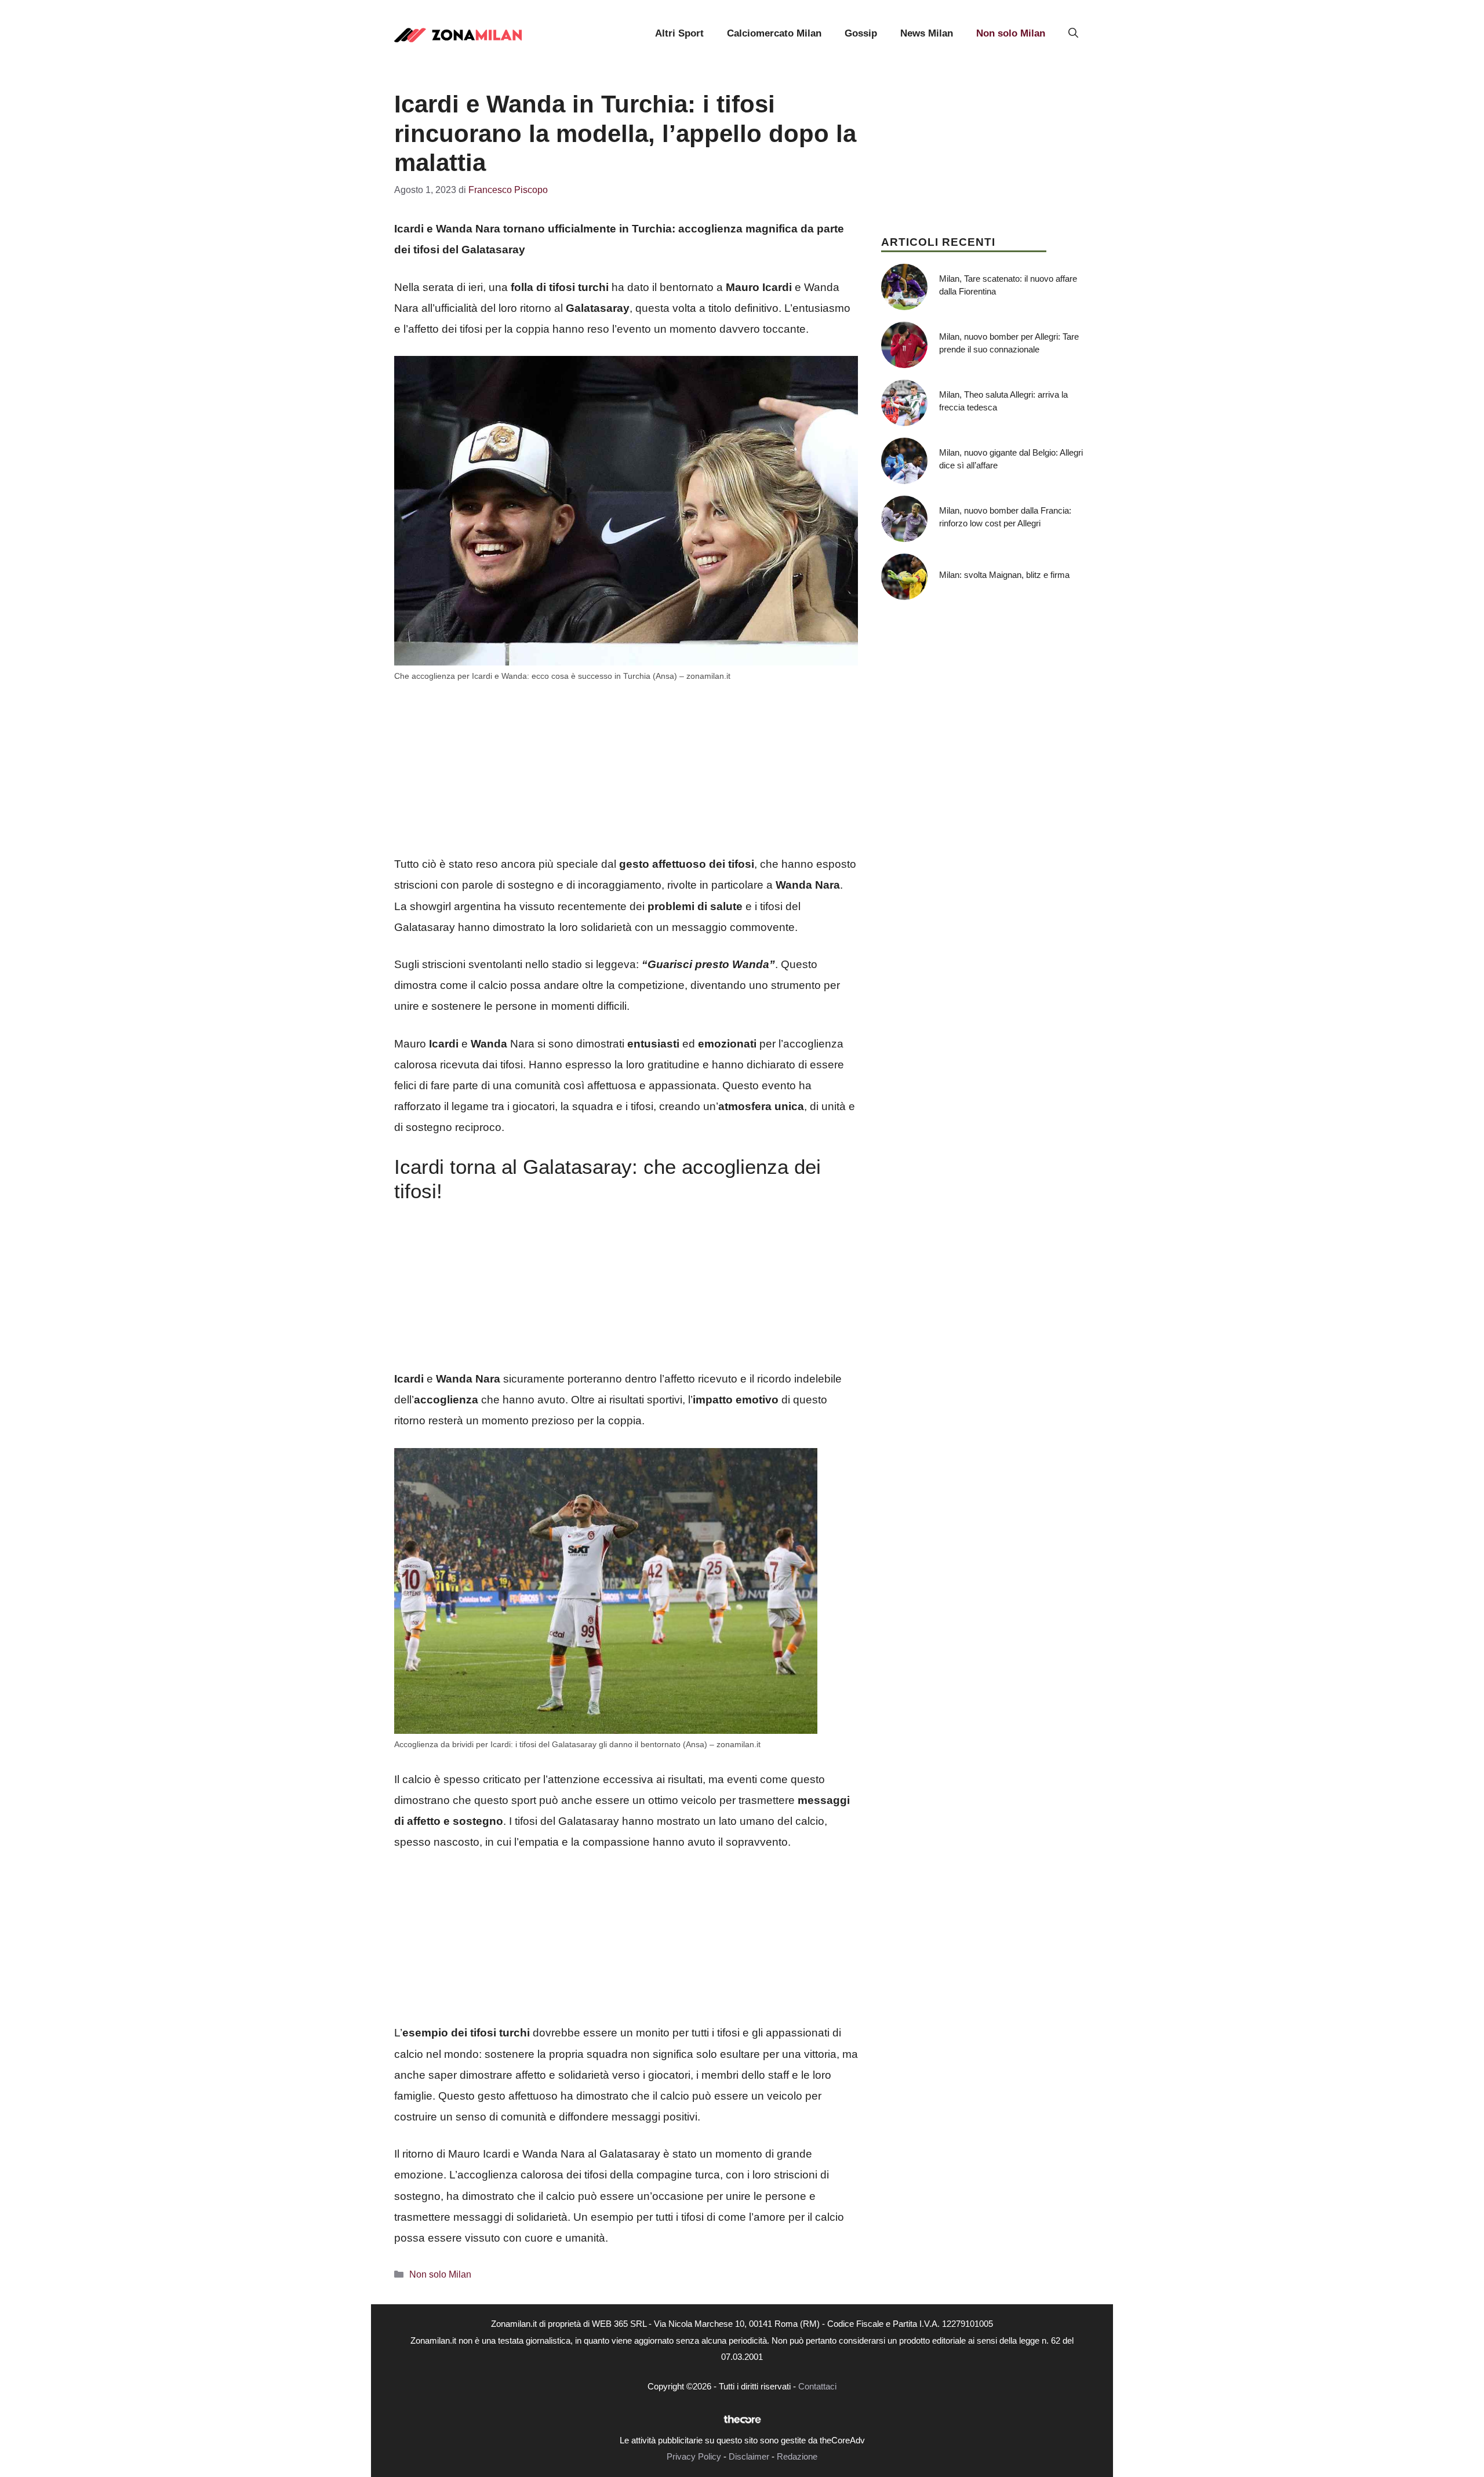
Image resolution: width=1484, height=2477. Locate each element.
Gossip (861, 33)
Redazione (797, 2456)
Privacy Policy (694, 2456)
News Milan (927, 33)
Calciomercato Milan (774, 33)
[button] (1073, 34)
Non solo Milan (1011, 33)
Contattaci (817, 2386)
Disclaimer (749, 2456)
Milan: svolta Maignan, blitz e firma (1004, 575)
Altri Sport (679, 33)
